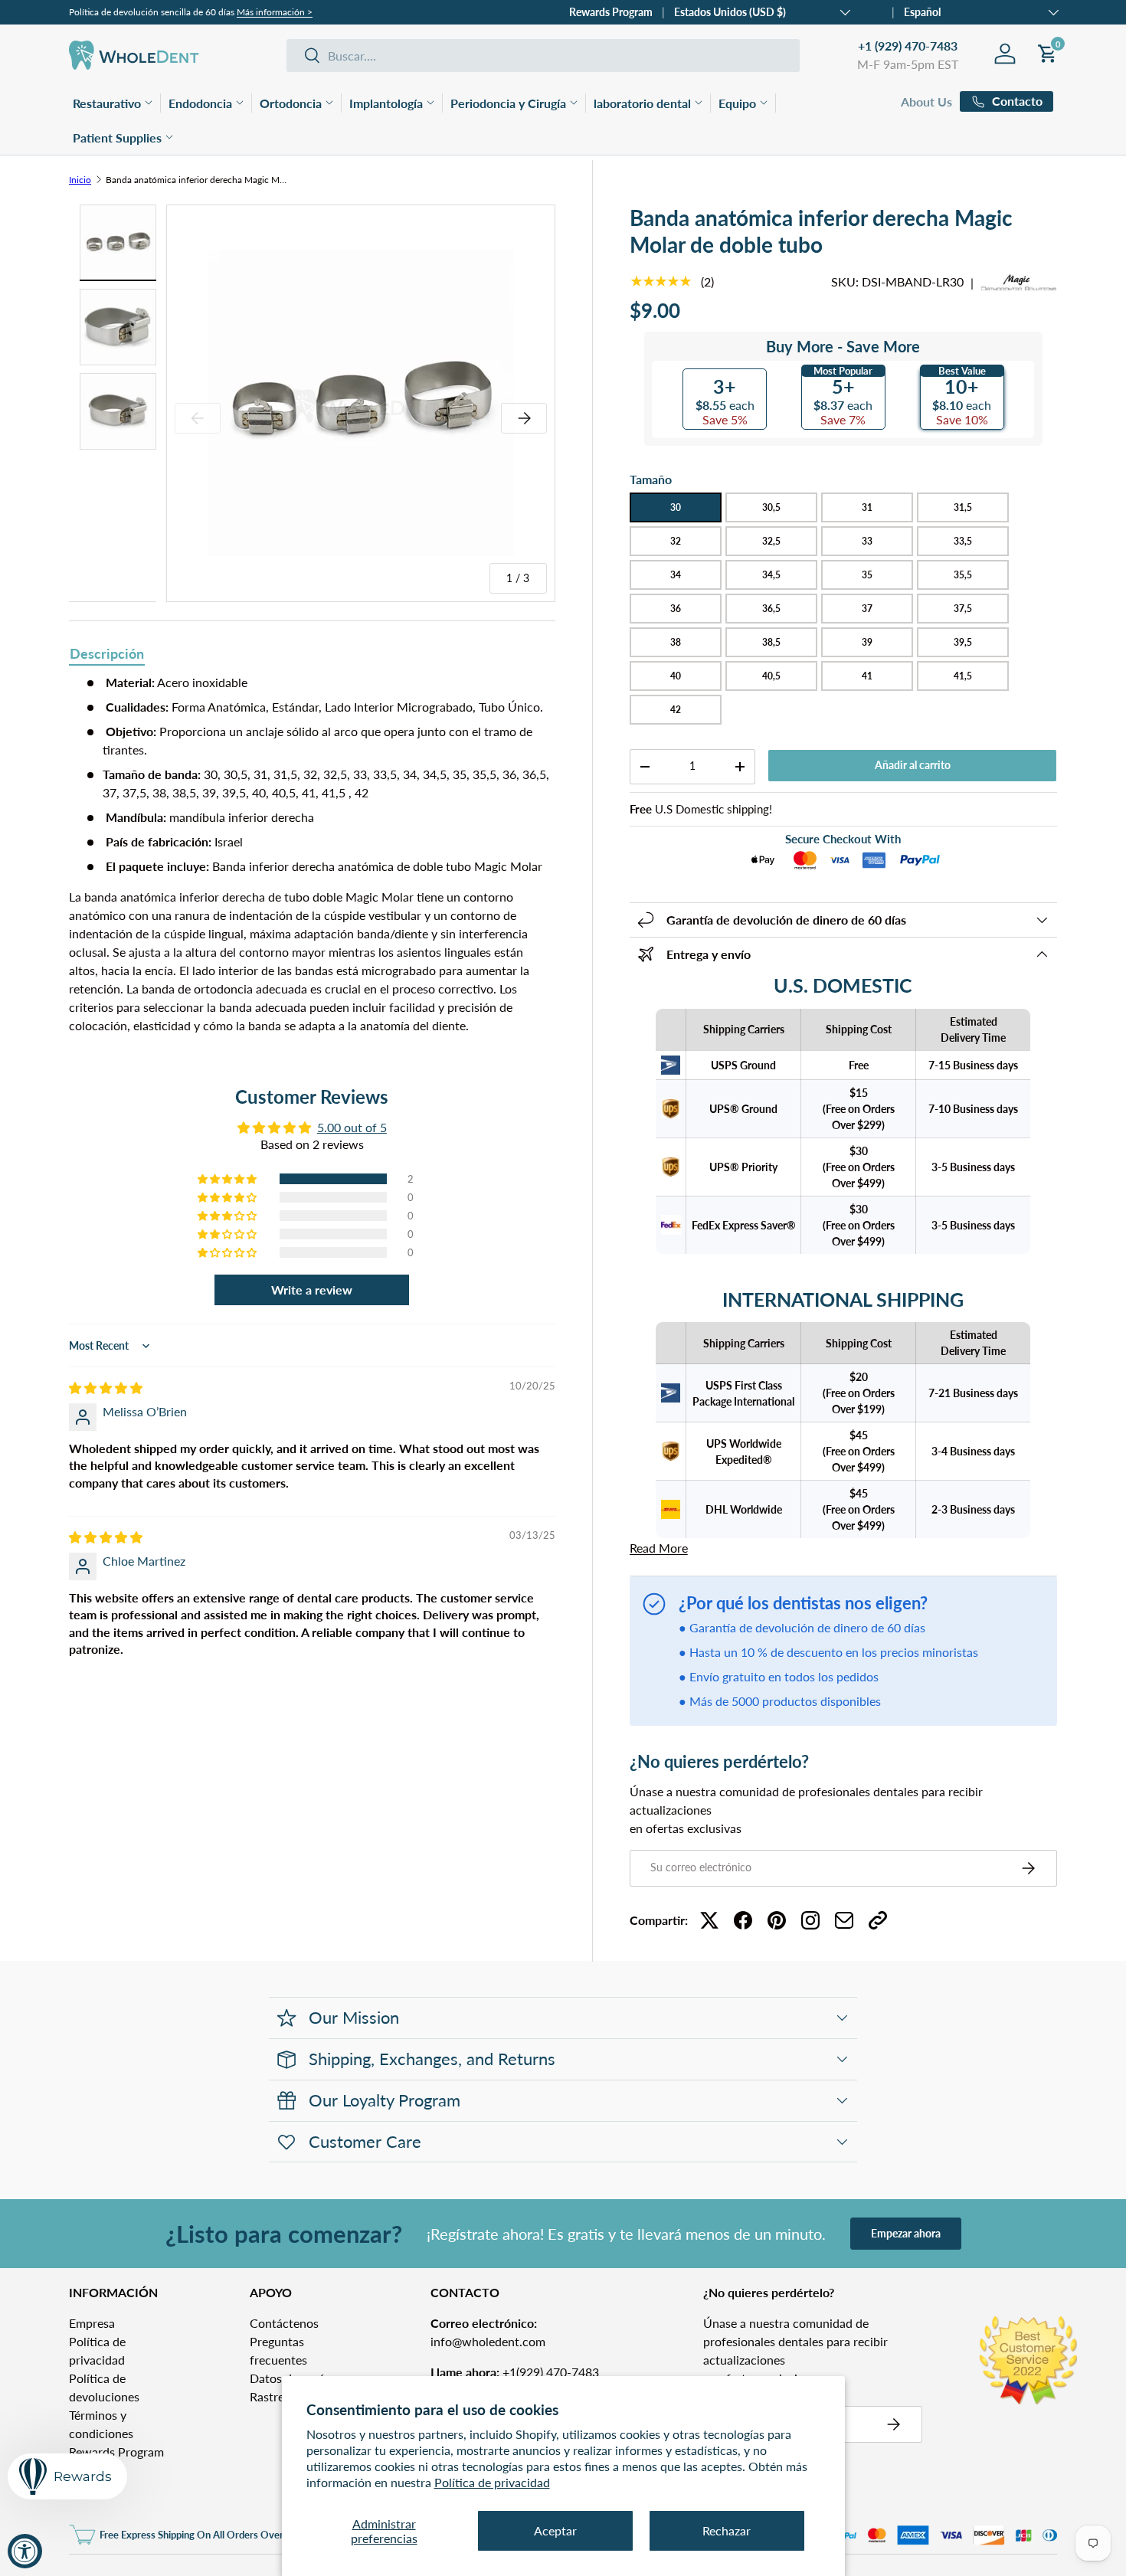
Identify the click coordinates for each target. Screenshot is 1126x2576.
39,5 (963, 642)
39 (867, 642)
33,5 (963, 541)
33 (867, 541)
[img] (106, 1388)
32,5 (771, 541)
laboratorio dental (642, 103)
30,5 (771, 507)
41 (867, 676)
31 (867, 507)
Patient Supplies (117, 137)
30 (676, 507)
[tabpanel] (312, 854)
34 (676, 575)
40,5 (771, 676)
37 (867, 609)
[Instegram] (810, 1920)
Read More (659, 1548)
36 (676, 609)
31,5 (963, 507)
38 (676, 642)
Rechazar (727, 2530)
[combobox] (543, 56)
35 (867, 575)
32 (676, 541)
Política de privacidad (492, 2482)
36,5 (771, 609)
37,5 (963, 609)
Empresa (92, 2323)
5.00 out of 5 (352, 1127)
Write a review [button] (312, 1290)
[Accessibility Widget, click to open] (25, 2551)
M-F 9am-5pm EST (908, 64)
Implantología (386, 103)
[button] (228, 1179)
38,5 (771, 642)
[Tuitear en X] (709, 1920)
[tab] (107, 655)
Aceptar (555, 2530)
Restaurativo (107, 103)
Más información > (275, 12)
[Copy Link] (878, 1920)
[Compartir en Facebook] (743, 1920)
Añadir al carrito (913, 765)
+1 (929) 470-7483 (908, 46)
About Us (926, 101)
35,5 (963, 575)
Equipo (737, 103)
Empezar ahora (906, 2233)
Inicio (80, 180)
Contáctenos (284, 2323)
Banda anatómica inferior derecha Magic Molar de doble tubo (198, 180)
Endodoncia (200, 103)
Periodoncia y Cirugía (508, 103)
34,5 (771, 575)
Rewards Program (611, 12)
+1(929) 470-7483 (515, 2372)
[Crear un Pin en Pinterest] (777, 1920)
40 (676, 676)
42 (676, 710)
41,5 (963, 676)
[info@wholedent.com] (844, 1920)
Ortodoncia (291, 103)
